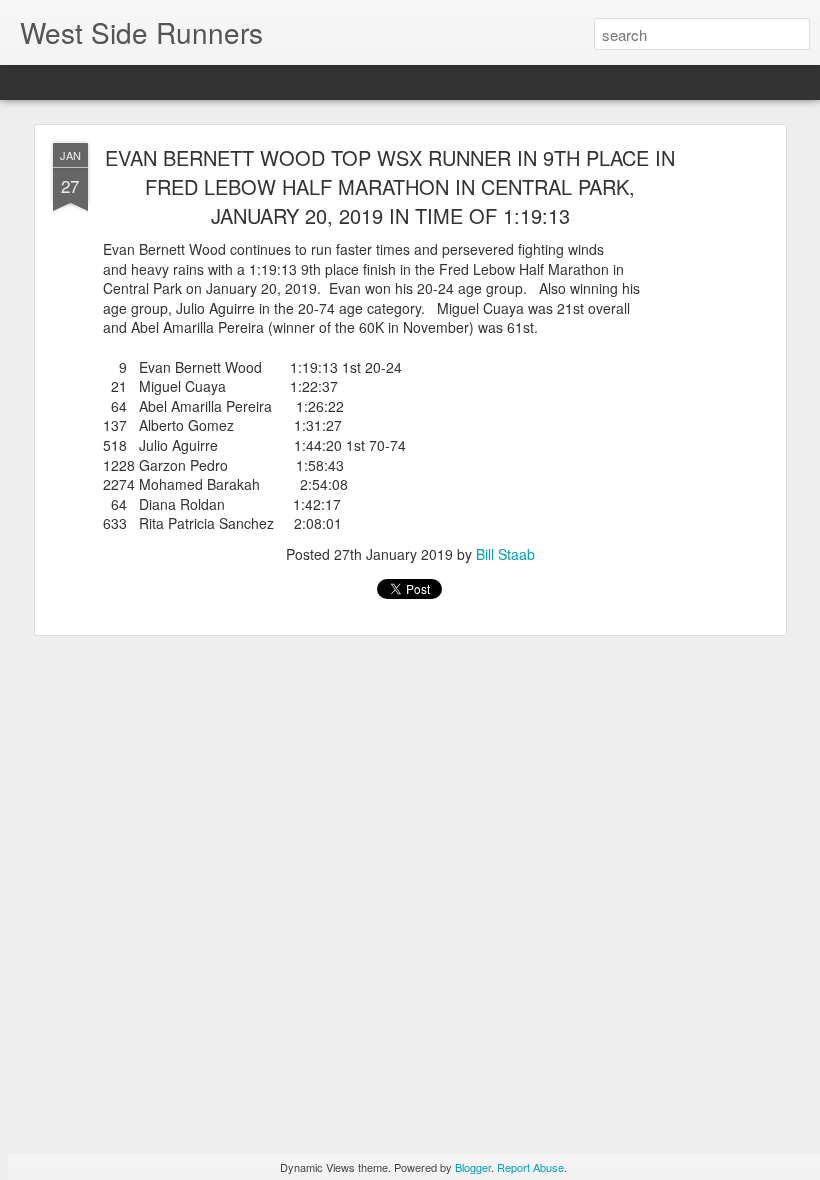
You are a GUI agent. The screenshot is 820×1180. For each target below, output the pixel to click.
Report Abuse (530, 1167)
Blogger (473, 1167)
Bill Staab (505, 554)
